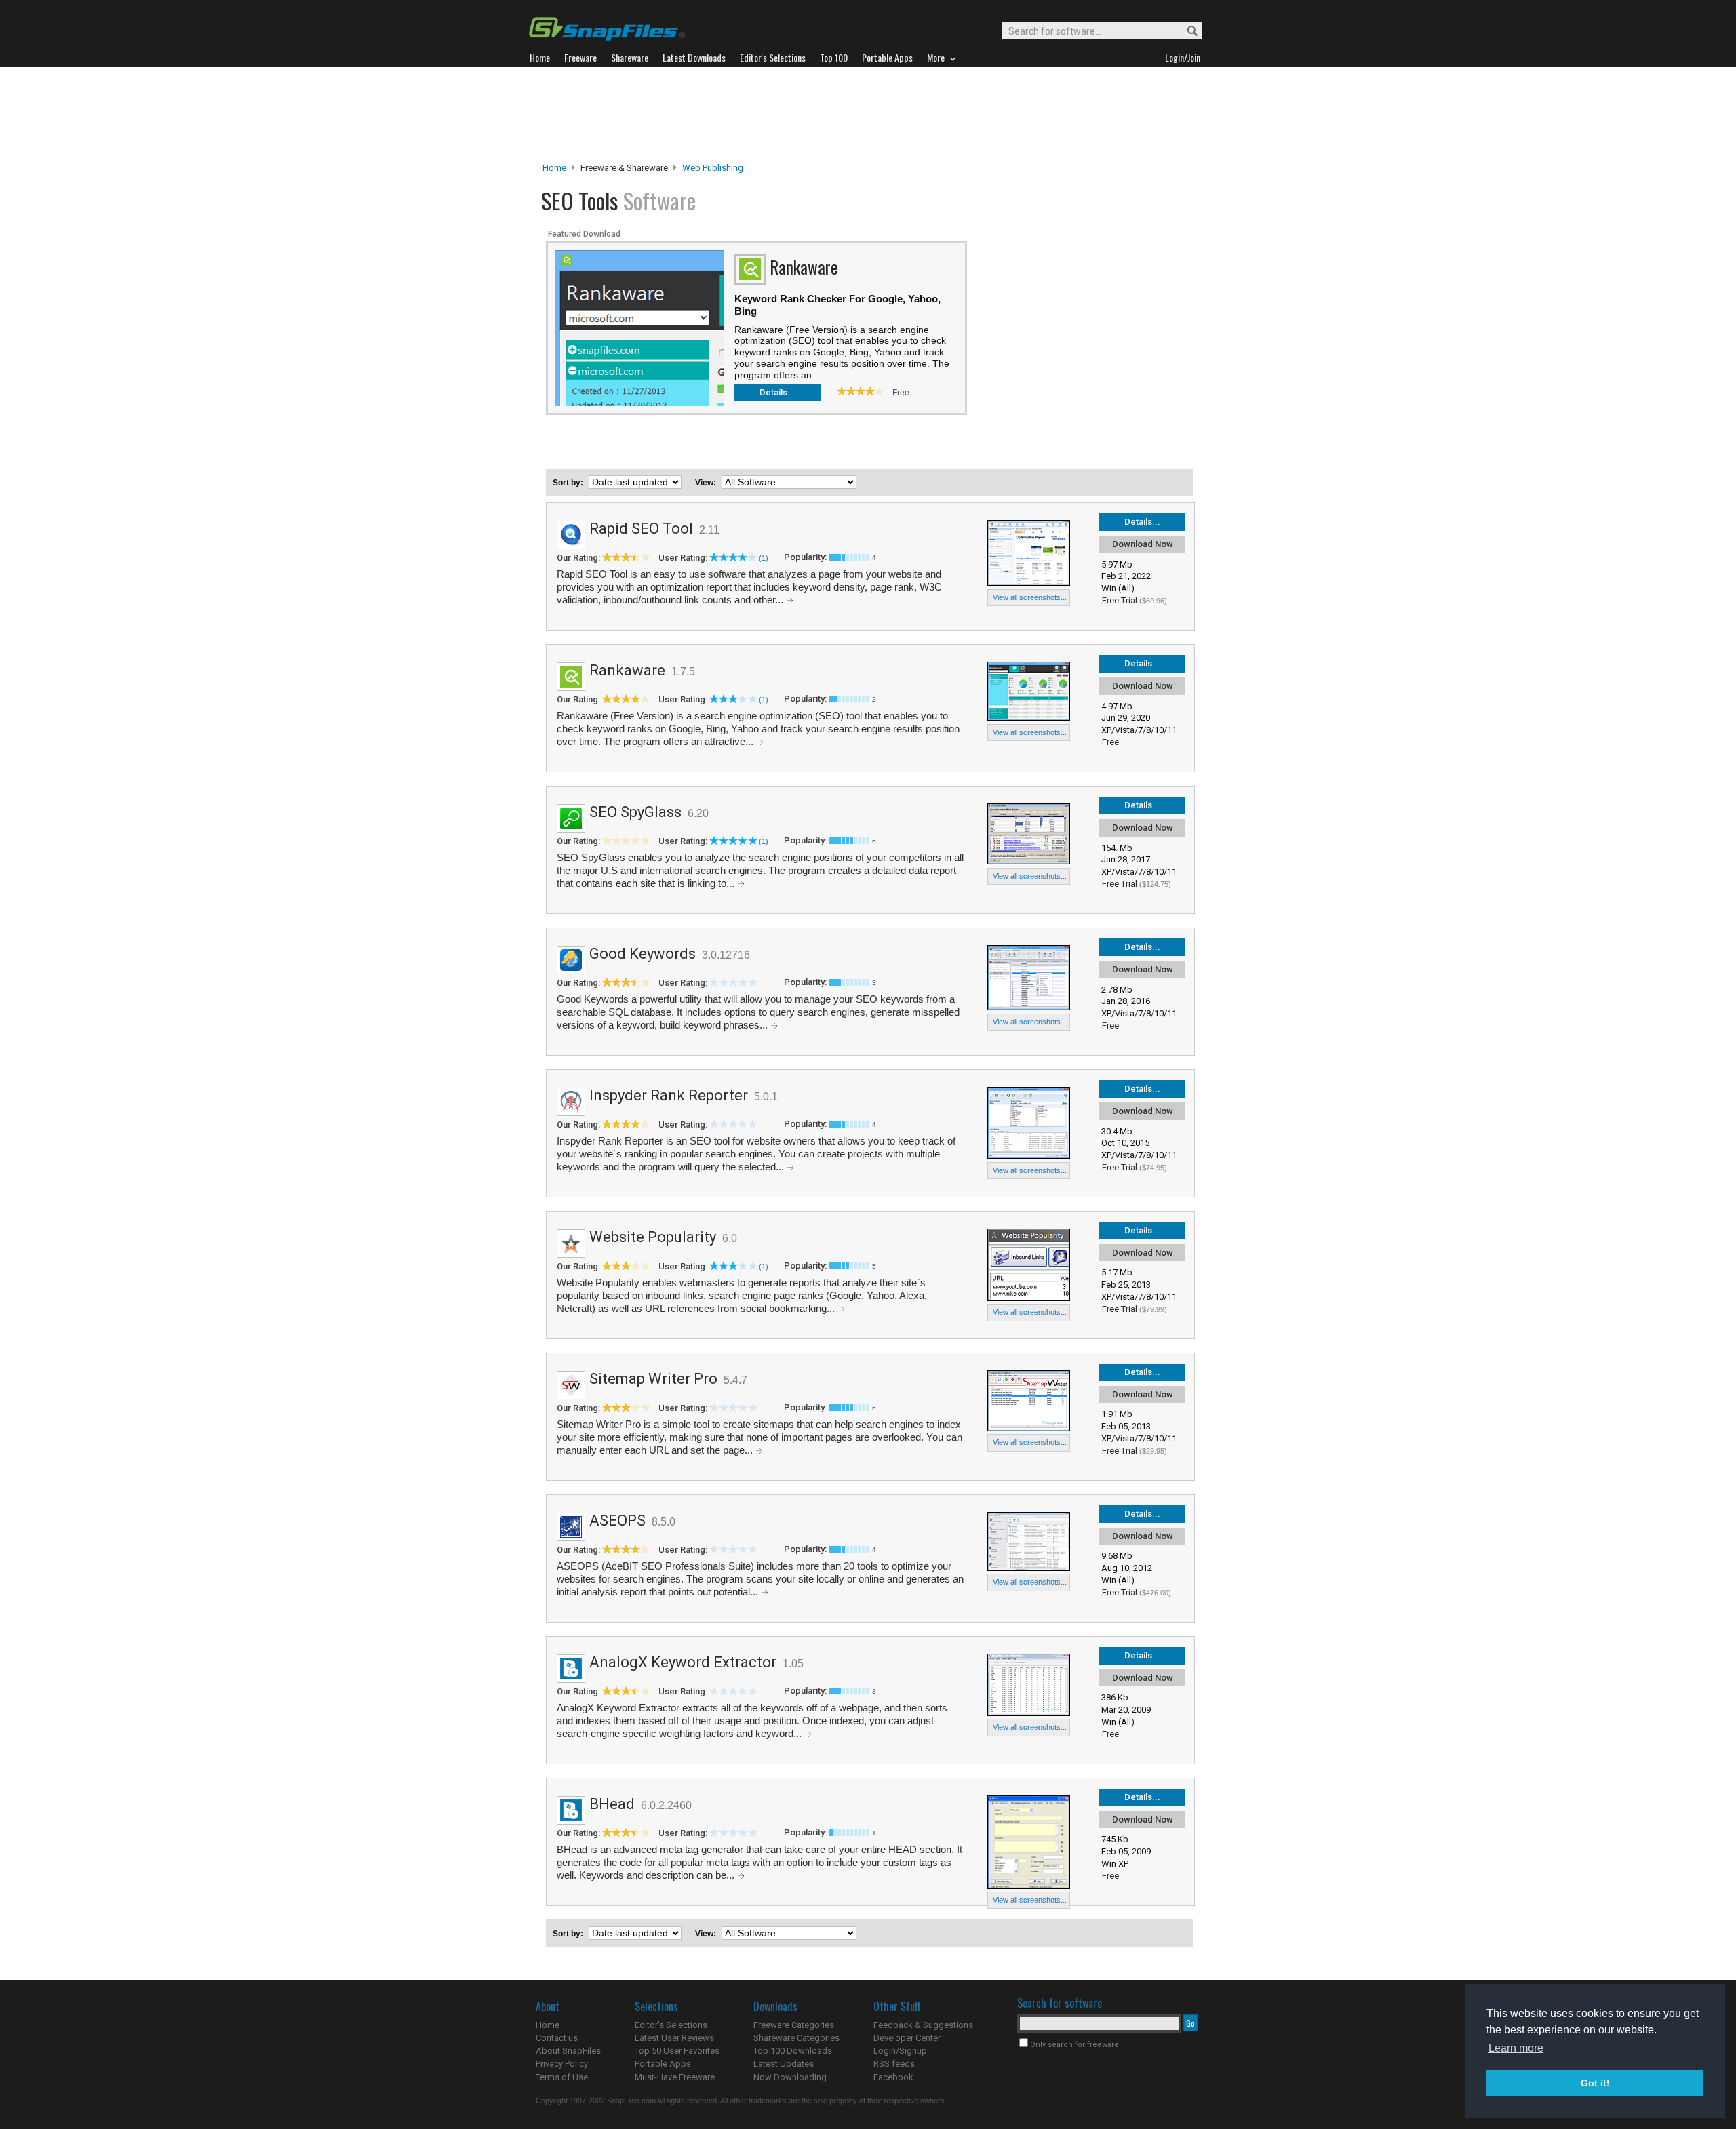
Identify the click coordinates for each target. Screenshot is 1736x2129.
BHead (612, 1804)
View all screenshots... (1030, 597)
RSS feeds (894, 2064)
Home (554, 168)
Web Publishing (713, 168)
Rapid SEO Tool (641, 529)
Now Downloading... (793, 2077)
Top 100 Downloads (793, 2051)
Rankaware (627, 670)
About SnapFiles (568, 2051)
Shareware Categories (796, 2038)
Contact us (557, 2038)
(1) (764, 558)
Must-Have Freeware (675, 2077)
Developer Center (907, 2038)
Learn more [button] (1516, 2048)
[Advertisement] (868, 115)
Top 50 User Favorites (677, 2051)
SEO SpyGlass (635, 812)
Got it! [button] (1595, 2083)
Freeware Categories (794, 2025)
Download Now (1143, 544)
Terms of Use (562, 2077)
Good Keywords (643, 954)
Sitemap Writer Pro (653, 1379)
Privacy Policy (562, 2064)
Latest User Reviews (674, 2038)
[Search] (1186, 32)
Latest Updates (784, 2064)
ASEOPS (617, 1520)
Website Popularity (653, 1237)
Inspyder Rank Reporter (669, 1095)
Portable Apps (663, 2064)
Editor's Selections (671, 2025)
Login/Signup (900, 2051)
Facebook (893, 2077)
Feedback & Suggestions (923, 2025)
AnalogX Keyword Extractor (683, 1662)
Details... (777, 392)
